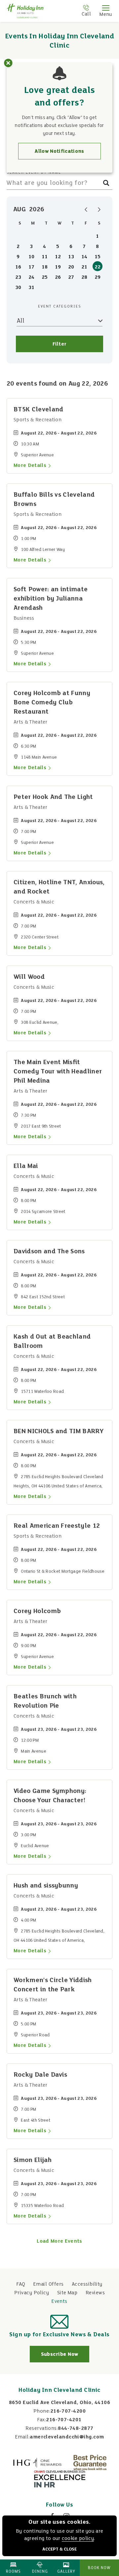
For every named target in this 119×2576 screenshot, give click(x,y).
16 (18, 267)
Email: (23, 2437)
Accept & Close (59, 2550)
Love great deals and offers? (60, 97)
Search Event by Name (34, 173)
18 (45, 267)
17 (32, 267)
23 (18, 277)
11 (45, 257)
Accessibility (87, 2284)
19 (58, 267)
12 (58, 257)
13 (71, 257)
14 (84, 257)
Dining (40, 2572)
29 (98, 277)
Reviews (95, 2293)
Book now (99, 2568)
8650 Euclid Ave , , (59, 2403)
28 (84, 277)
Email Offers (48, 2284)
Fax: (42, 2420)
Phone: (42, 2411)
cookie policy (78, 2539)
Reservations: (42, 2429)
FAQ (21, 2284)
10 (32, 257)
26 (58, 277)
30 (18, 288)
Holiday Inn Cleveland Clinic (59, 2390)
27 (71, 277)
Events (59, 2302)
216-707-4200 (68, 2411)
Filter (60, 344)
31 (32, 288)
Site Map (67, 2293)
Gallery (66, 2572)
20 (71, 267)
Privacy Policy (32, 2293)
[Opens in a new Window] (37, 2463)
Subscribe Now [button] (65, 2357)
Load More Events (59, 2241)
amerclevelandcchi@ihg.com (67, 2437)
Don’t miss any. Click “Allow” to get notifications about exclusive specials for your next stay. (59, 126)
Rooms (13, 2572)
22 (98, 267)
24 (32, 277)
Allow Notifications (59, 151)
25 (45, 277)
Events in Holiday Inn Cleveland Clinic (59, 41)
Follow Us (59, 2505)
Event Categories (60, 307)
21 (84, 267)
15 (98, 257)
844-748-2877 (76, 2429)
